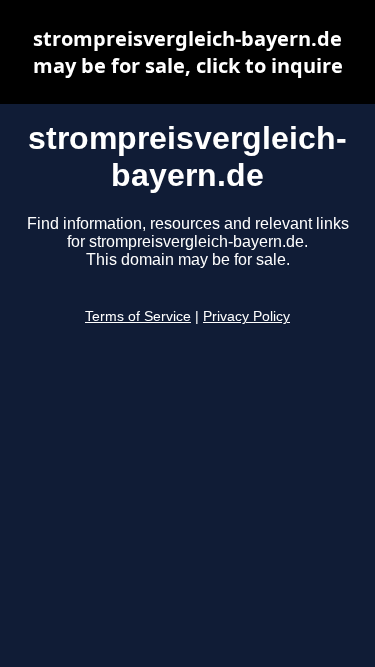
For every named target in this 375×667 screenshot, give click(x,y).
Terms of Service (138, 316)
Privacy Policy (246, 316)
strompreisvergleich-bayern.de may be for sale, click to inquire (188, 52)
